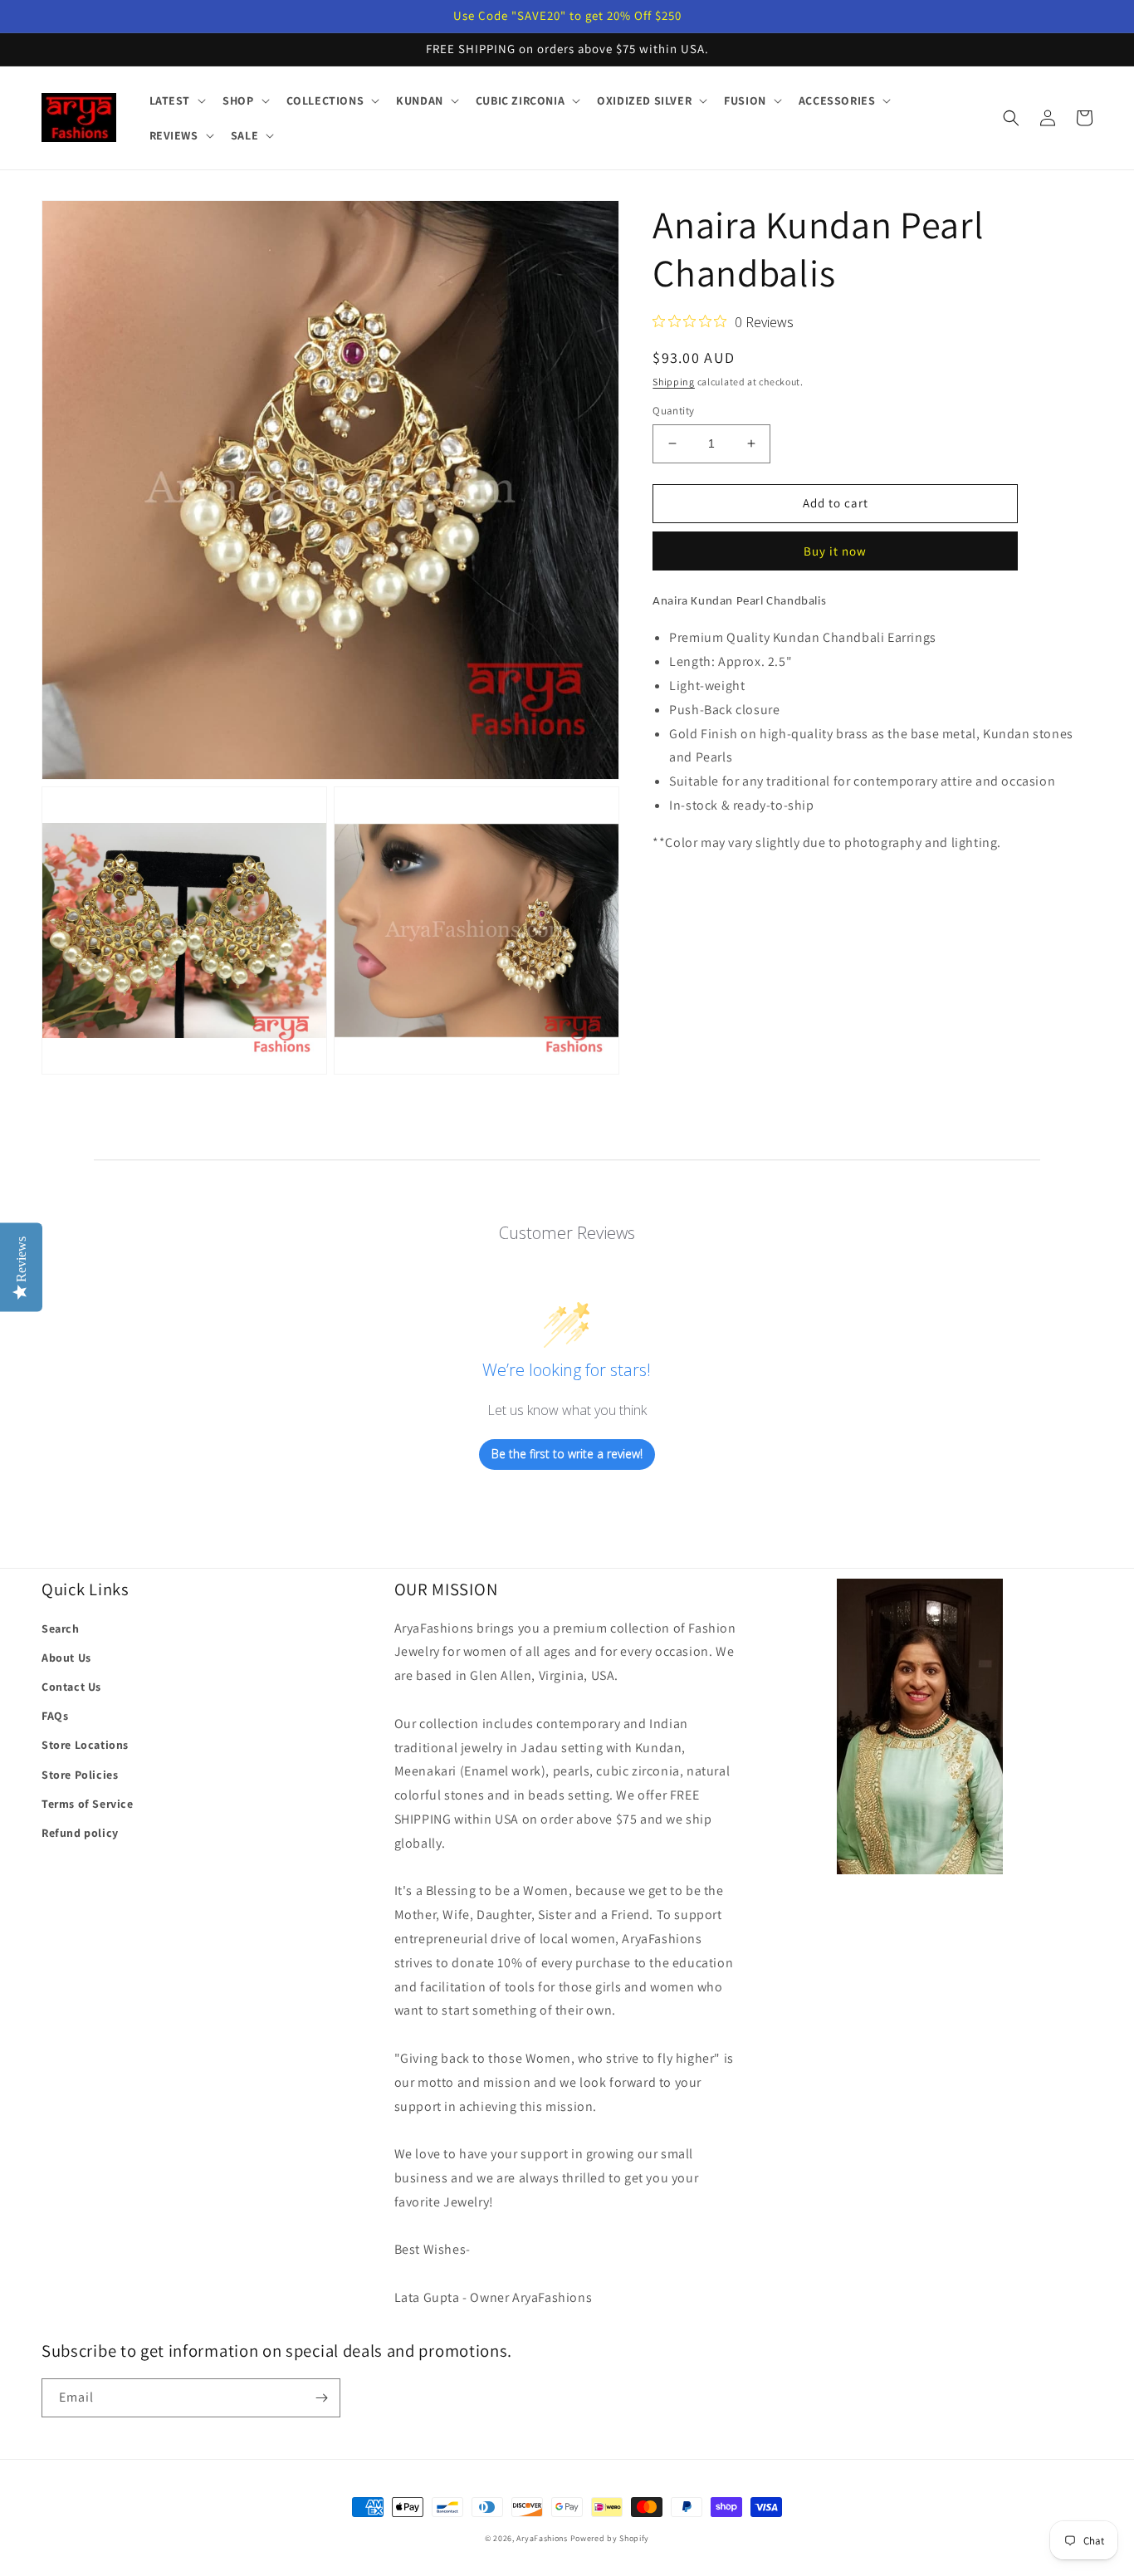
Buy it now (835, 551)
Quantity (673, 411)
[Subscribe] (321, 2398)
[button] (176, 100)
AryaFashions (542, 2538)
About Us (66, 1658)
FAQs (55, 1716)
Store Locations (85, 1745)
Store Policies (80, 1775)
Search (61, 1628)
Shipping (674, 382)
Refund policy (80, 1833)
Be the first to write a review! (567, 1454)
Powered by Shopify (610, 2538)
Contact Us (71, 1687)
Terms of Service (88, 1804)
